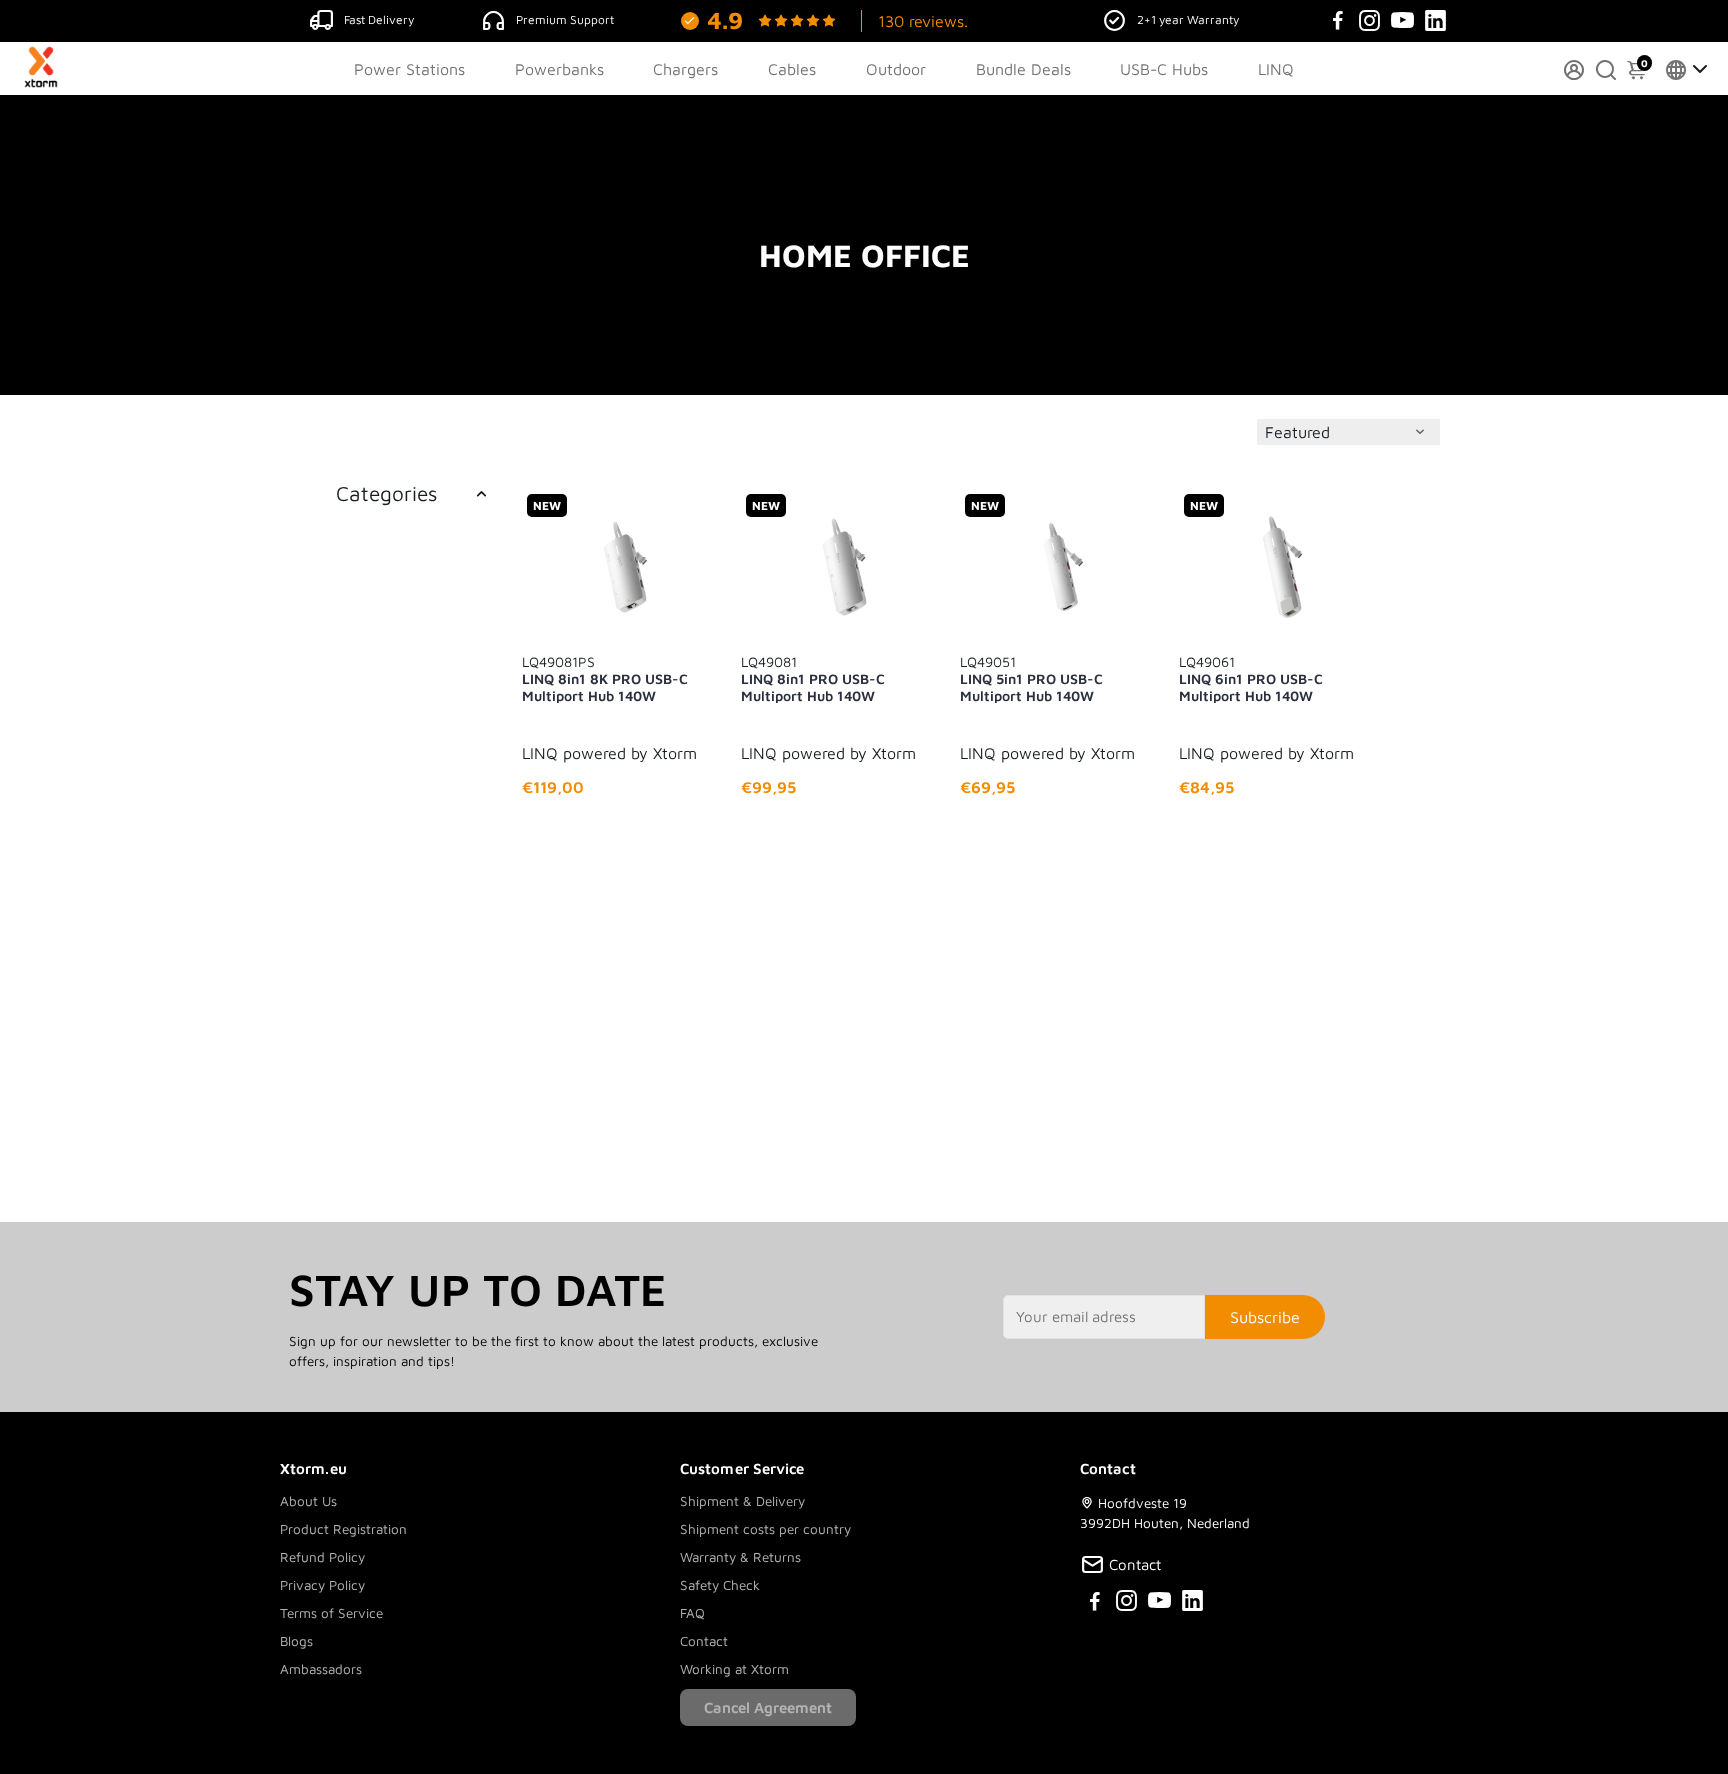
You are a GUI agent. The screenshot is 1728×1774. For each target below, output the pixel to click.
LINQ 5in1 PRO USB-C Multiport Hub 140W (1031, 678)
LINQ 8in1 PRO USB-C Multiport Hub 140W (813, 678)
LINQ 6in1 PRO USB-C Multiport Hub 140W (1251, 678)
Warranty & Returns (740, 1557)
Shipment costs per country (765, 1529)
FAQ (692, 1613)
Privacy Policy (322, 1585)
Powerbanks (559, 69)
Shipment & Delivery (742, 1501)
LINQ (1276, 69)
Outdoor (896, 69)
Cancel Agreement (768, 1707)
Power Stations (409, 69)
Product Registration (343, 1529)
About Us (308, 1501)
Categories (386, 493)
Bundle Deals (1023, 69)
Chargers (685, 69)
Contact (704, 1641)
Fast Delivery (379, 19)
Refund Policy (322, 1557)
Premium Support (565, 19)
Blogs (296, 1641)
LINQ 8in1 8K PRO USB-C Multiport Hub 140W (605, 678)
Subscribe (1265, 1317)
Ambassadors (321, 1669)
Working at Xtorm (734, 1669)
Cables (792, 69)
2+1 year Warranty (1188, 19)
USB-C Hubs (1164, 69)
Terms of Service (331, 1613)
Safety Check (720, 1585)
